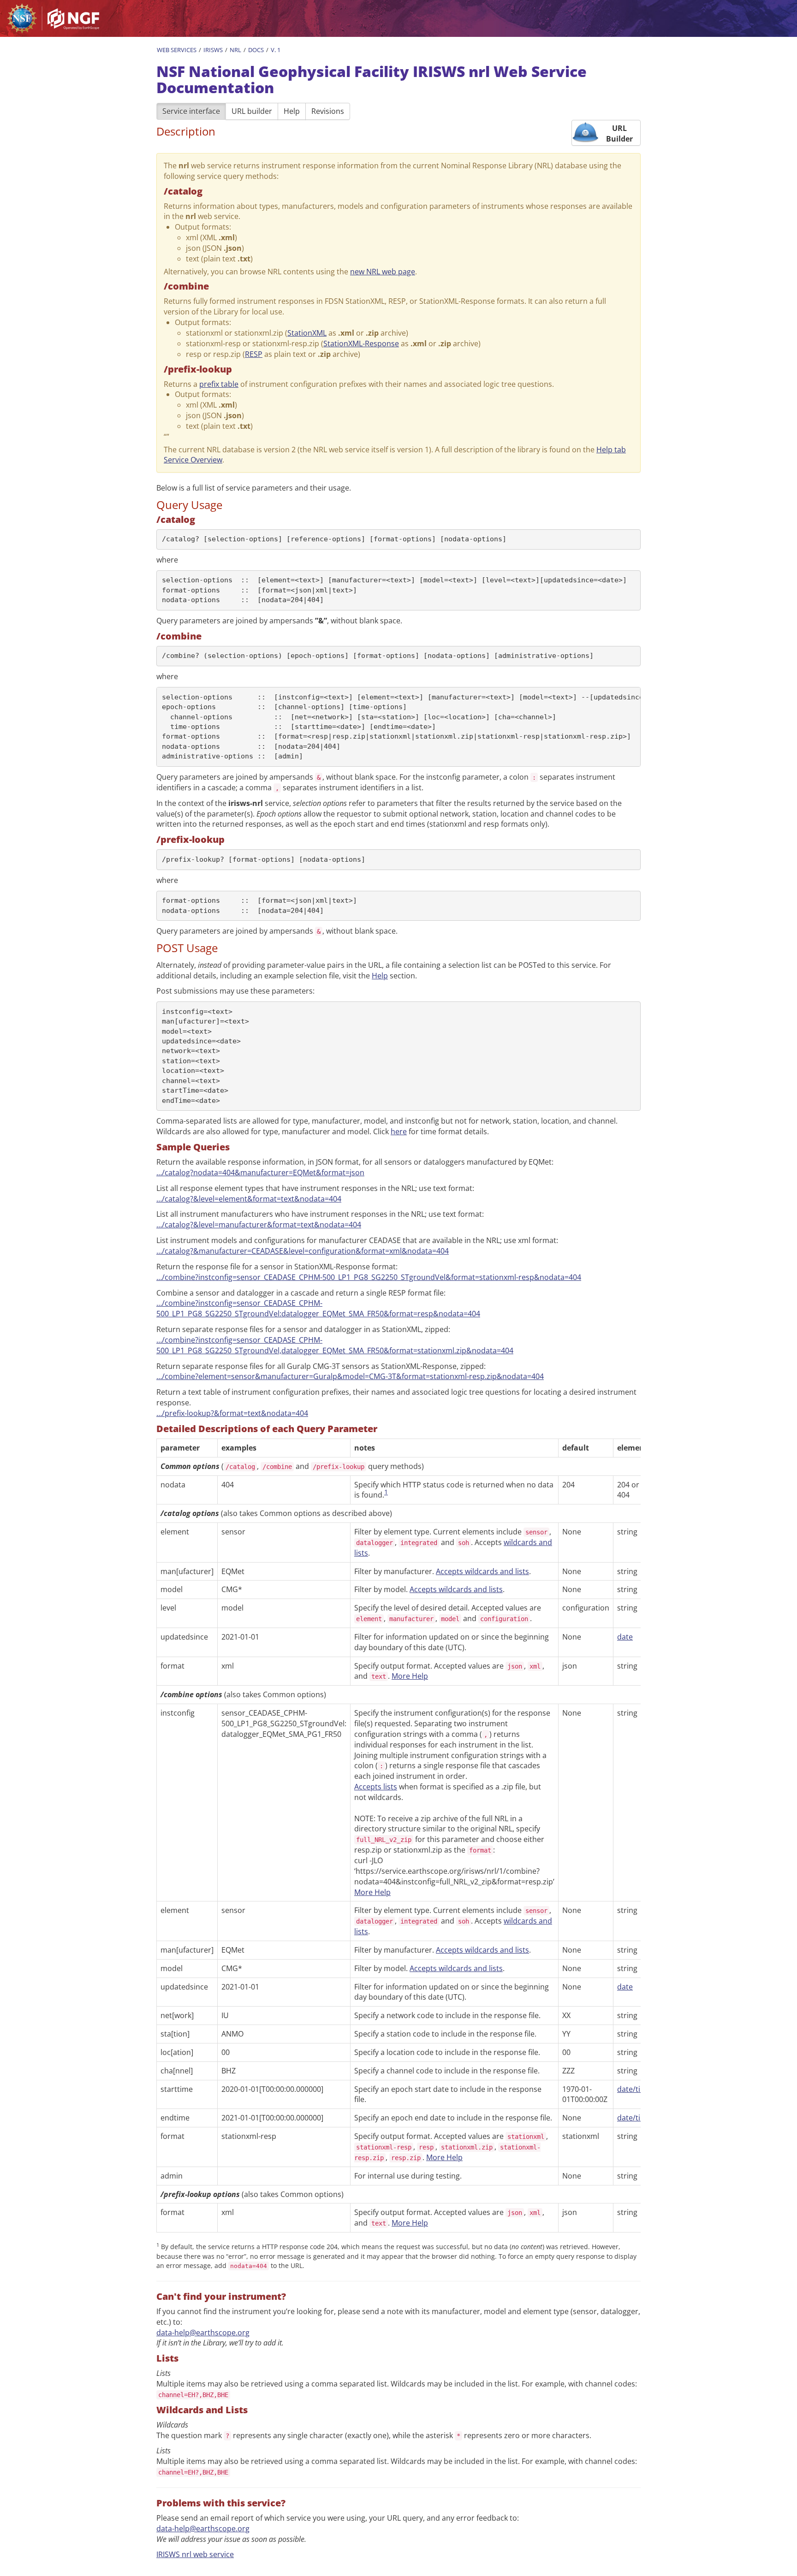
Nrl (235, 50)
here (399, 1131)
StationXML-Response (361, 343)
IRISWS (213, 50)
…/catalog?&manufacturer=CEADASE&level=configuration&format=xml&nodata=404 (303, 1251)
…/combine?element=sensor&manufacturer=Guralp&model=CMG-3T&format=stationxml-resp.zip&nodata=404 (350, 1376)
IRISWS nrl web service (195, 2554)
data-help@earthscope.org (203, 2333)
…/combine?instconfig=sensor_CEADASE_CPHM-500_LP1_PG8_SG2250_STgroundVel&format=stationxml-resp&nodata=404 (369, 1277)
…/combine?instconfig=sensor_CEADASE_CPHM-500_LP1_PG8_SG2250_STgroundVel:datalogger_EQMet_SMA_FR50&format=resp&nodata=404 (318, 1308)
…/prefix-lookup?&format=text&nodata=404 (232, 1413)
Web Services (177, 50)
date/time (634, 2089)
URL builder (252, 111)
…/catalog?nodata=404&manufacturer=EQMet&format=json (260, 1173)
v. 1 (276, 50)
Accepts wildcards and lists (482, 1571)
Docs (256, 50)
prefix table (219, 384)
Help (292, 111)
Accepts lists (376, 1787)
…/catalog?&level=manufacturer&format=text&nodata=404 (259, 1225)
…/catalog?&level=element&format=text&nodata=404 (249, 1199)
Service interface (191, 111)
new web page (383, 272)
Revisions (328, 111)
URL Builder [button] (619, 133)
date (625, 1637)
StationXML (307, 333)
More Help (410, 1676)
